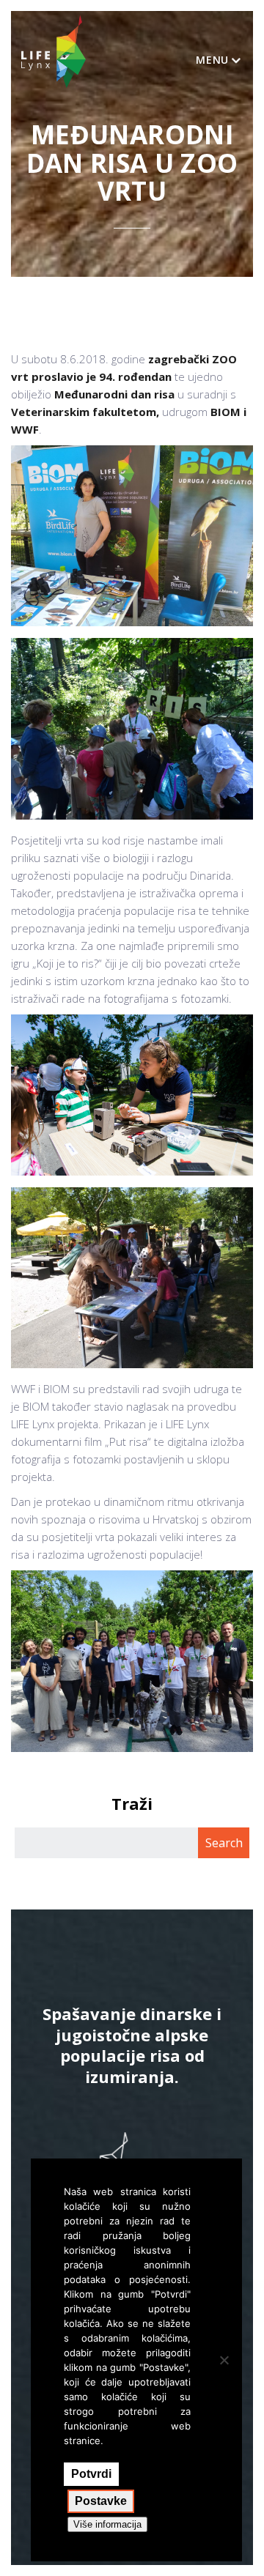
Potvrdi (91, 2474)
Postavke (101, 2501)
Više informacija (107, 2524)
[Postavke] (224, 2360)
